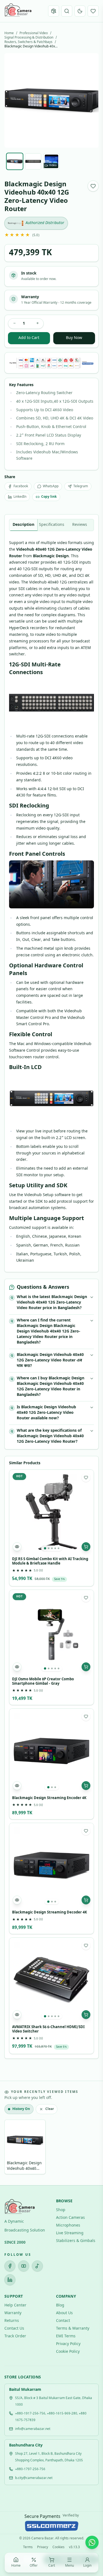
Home (9, 33)
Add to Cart (29, 338)
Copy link (49, 497)
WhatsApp (51, 486)
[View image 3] (52, 1548)
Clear (50, 2109)
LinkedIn (20, 497)
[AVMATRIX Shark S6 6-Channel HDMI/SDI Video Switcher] (51, 1980)
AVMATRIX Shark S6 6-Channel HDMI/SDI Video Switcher (48, 2029)
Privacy (43, 2547)
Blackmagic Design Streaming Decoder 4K (50, 1913)
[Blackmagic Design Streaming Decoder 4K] (51, 1865)
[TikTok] (37, 2266)
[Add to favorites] (93, 186)
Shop (61, 2210)
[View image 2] (49, 1548)
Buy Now (74, 338)
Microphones (68, 2226)
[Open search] (67, 11)
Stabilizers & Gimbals (76, 2241)
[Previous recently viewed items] (12, 2148)
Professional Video (34, 33)
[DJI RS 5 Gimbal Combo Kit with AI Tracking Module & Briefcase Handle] (51, 1512)
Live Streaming (70, 2233)
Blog (60, 2306)
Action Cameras (70, 2218)
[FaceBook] (10, 2266)
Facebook (21, 486)
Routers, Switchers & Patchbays (28, 42)
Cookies (59, 2547)
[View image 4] (55, 1548)
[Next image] (90, 101)
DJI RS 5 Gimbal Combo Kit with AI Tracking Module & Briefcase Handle (50, 1562)
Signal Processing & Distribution (29, 38)
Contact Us (14, 2329)
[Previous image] (13, 101)
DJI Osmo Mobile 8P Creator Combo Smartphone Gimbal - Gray (43, 1682)
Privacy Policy (68, 2344)
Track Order (15, 2336)
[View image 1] (45, 1548)
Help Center (15, 2306)
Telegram (81, 486)
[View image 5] (59, 1548)
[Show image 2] (33, 161)
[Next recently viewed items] (91, 2148)
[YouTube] (24, 2266)
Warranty (13, 2313)
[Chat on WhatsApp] (92, 2542)
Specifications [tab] (52, 525)
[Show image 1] (15, 161)
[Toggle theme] (80, 11)
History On (21, 2109)
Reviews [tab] (80, 525)
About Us (64, 2313)
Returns (12, 2321)
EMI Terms (66, 2336)
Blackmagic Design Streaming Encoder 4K (49, 1798)
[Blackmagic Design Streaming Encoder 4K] (51, 1751)
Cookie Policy (68, 2352)
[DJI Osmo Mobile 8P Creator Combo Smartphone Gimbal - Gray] (51, 1632)
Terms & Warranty (73, 2329)
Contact (63, 2321)
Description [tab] (23, 525)
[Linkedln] (10, 2280)
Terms (28, 2547)
